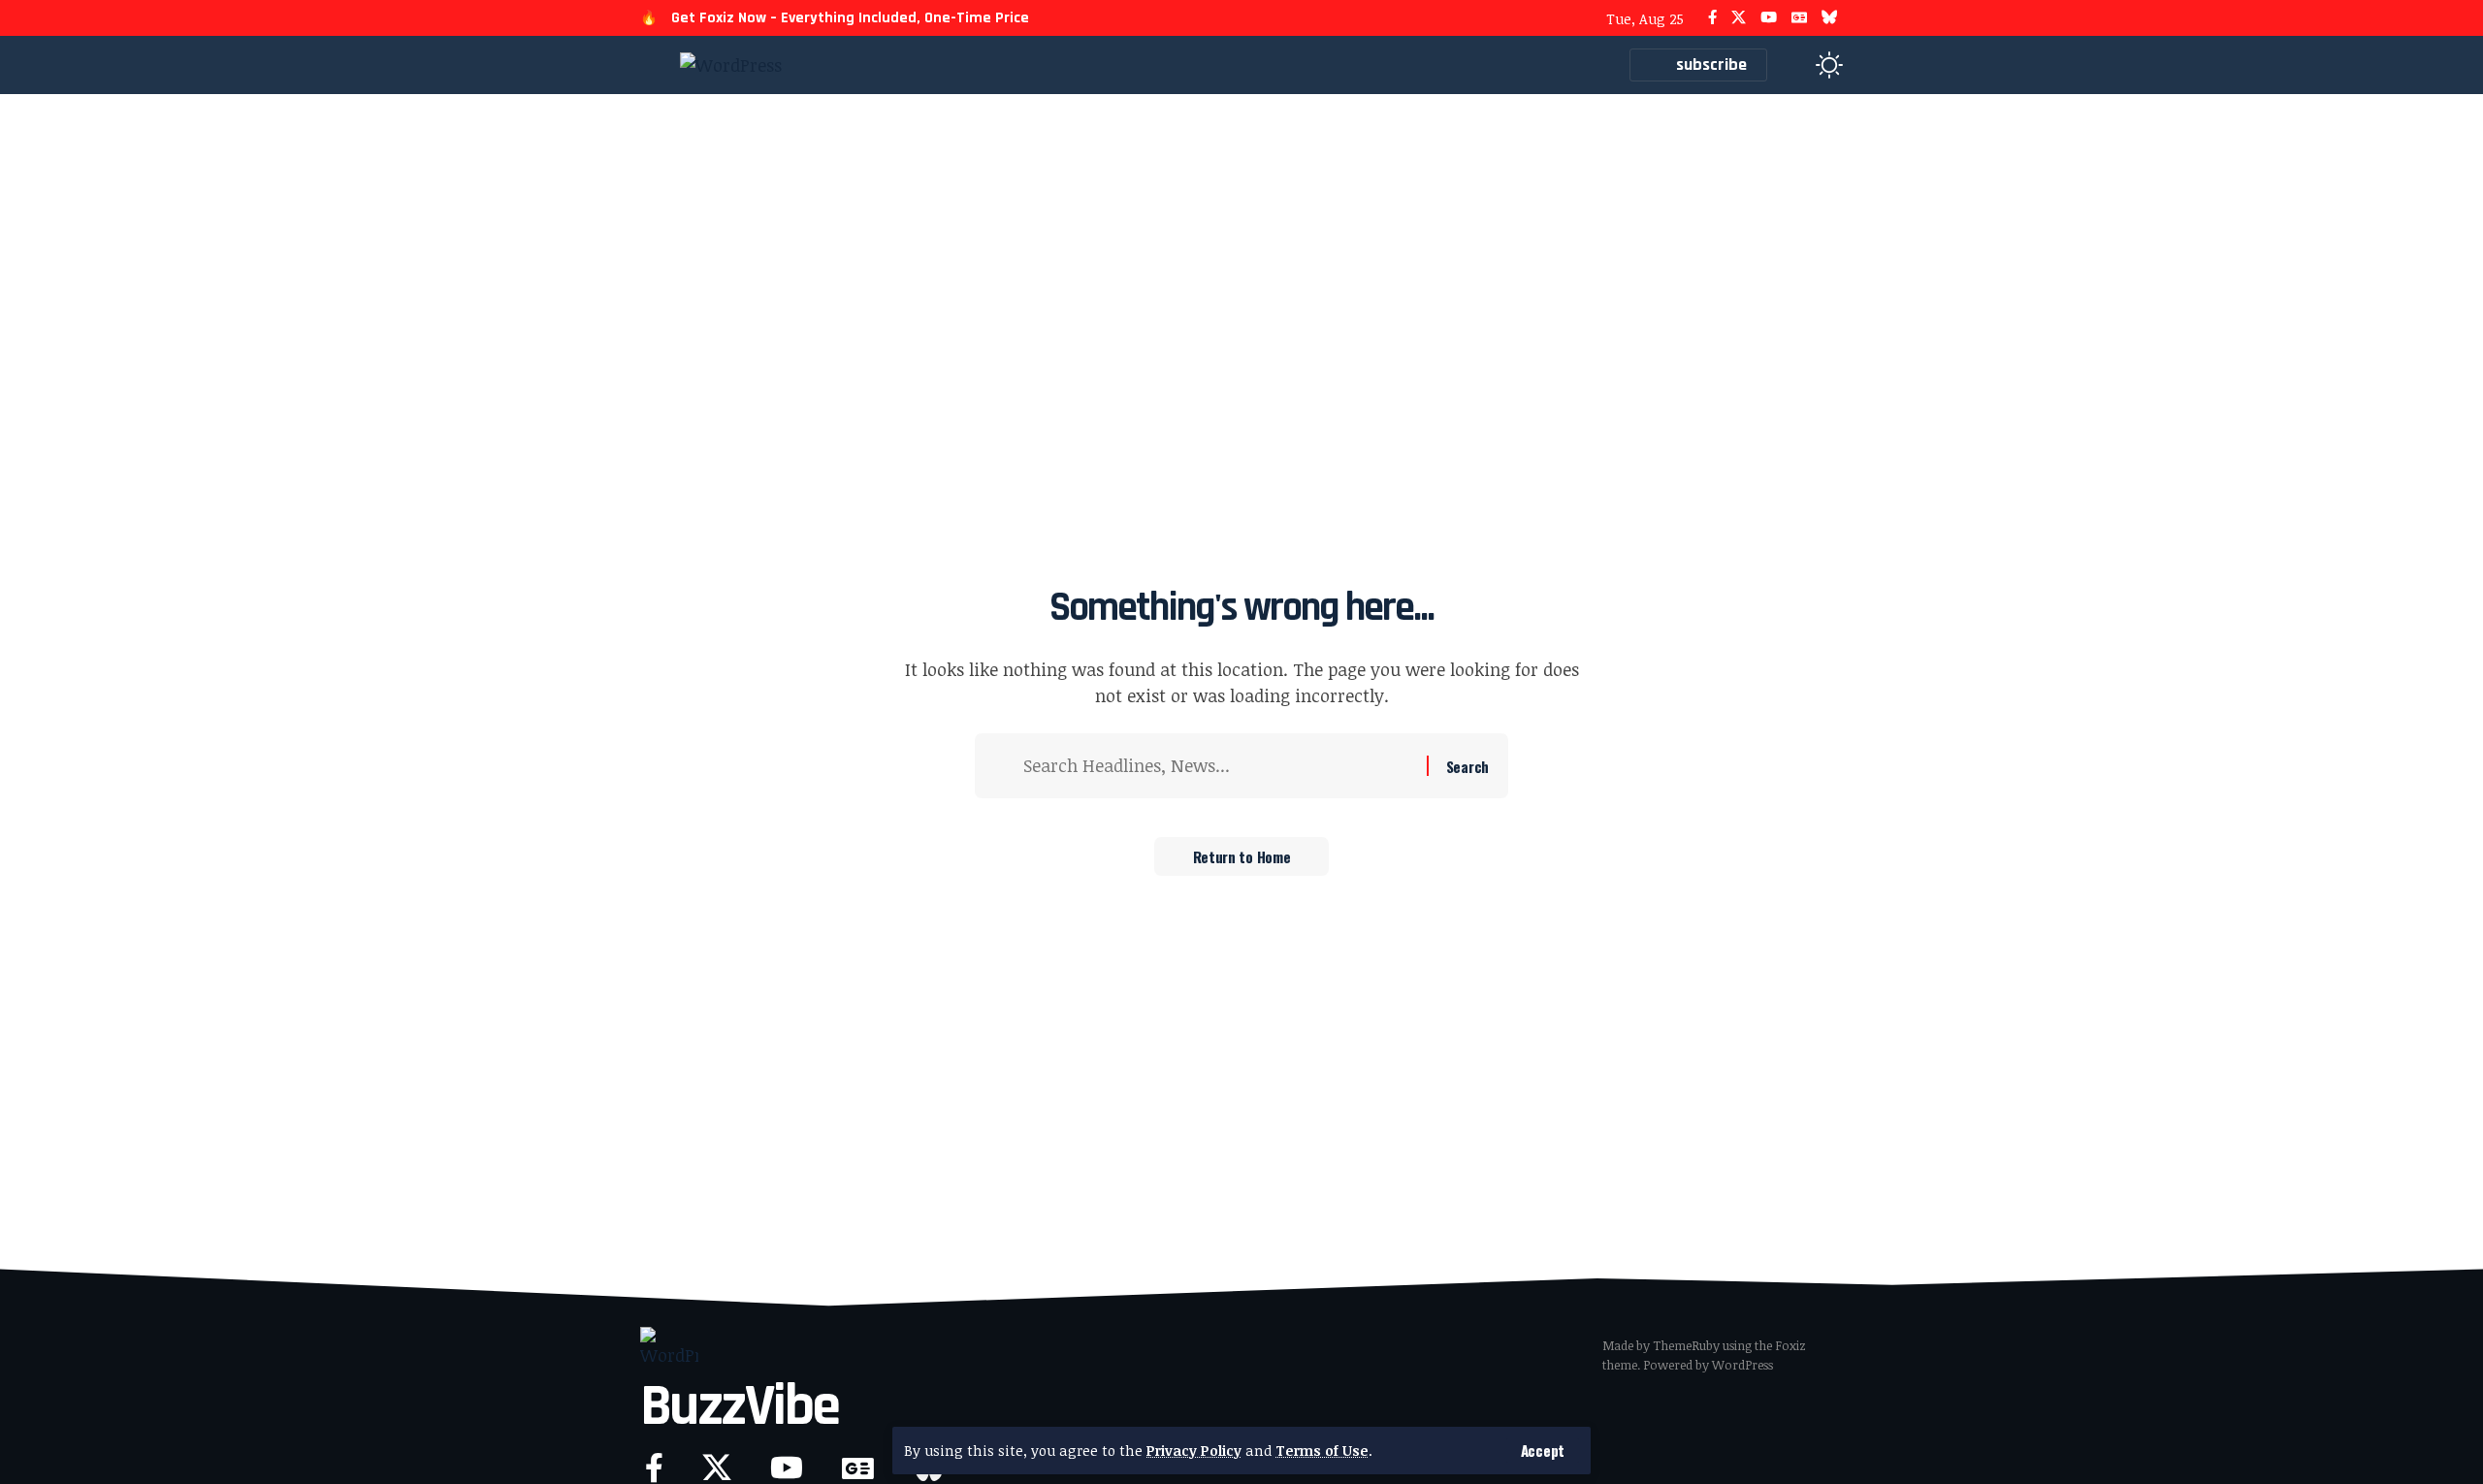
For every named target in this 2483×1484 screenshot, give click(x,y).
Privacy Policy (1194, 1451)
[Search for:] (1218, 766)
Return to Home (1242, 856)
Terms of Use (1322, 1451)
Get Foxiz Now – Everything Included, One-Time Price (850, 18)
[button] (1543, 1451)
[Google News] (1799, 18)
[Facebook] (1712, 18)
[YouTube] (1769, 18)
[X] (1739, 18)
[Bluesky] (1830, 18)
